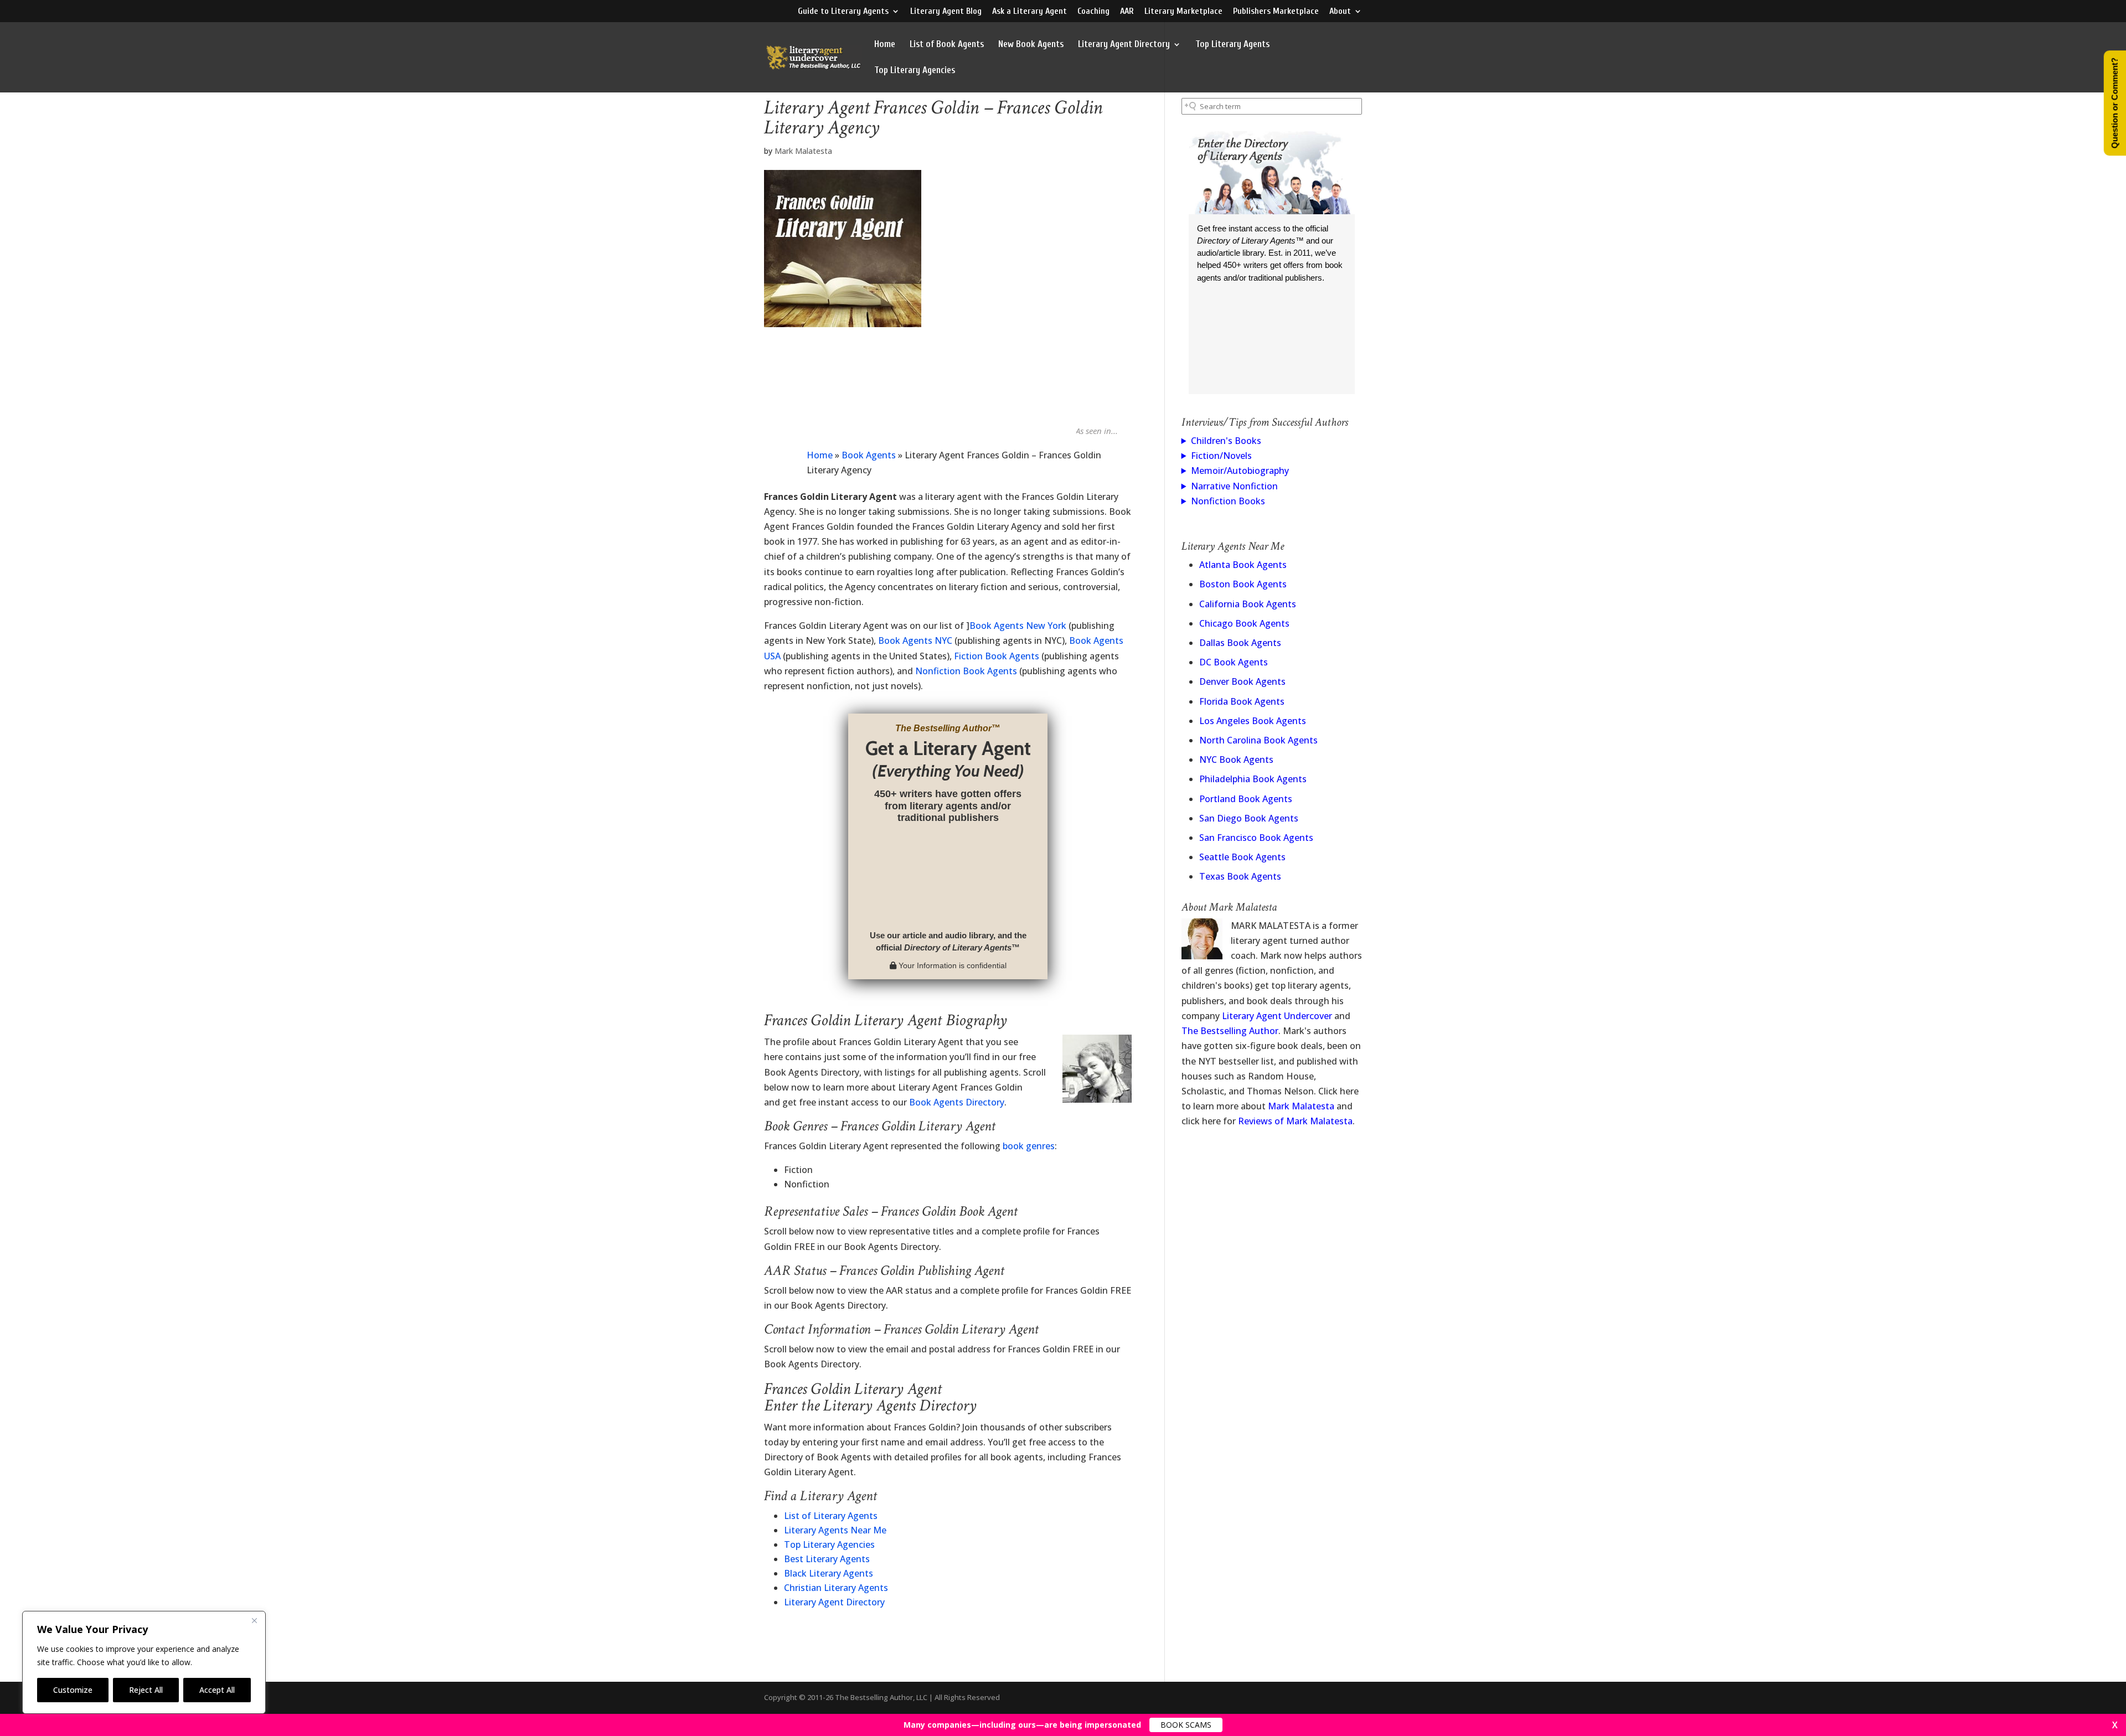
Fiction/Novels (1221, 456)
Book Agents (869, 455)
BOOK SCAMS (1186, 1725)
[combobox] (1272, 106)
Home (885, 45)
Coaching (1093, 11)
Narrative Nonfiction (1234, 486)
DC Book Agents (1234, 662)
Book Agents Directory (957, 1102)
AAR (1127, 11)
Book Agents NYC (915, 640)
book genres (1029, 1146)
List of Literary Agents (831, 1516)
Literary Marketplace (1183, 11)
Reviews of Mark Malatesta (1295, 1121)
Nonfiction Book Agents (966, 671)
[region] (144, 1662)
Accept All (217, 1690)
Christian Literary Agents (836, 1588)
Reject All (146, 1690)
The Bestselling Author (1230, 1031)
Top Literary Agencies (915, 71)
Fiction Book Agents (997, 656)
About (1340, 11)
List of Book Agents (947, 45)
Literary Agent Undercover (1277, 1016)
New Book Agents (1031, 45)
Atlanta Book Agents (1243, 565)
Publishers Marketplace (1276, 11)
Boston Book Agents (1243, 584)
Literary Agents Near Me (835, 1530)
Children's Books (1226, 441)
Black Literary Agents (829, 1573)
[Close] (254, 1620)
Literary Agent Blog (946, 11)
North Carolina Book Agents (1258, 740)
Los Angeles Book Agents (1253, 721)
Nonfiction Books (1228, 501)
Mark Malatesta (803, 151)
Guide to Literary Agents (843, 11)
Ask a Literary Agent (1030, 11)
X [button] (2115, 1725)
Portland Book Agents (1246, 799)
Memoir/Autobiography (1240, 471)
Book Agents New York (1018, 626)
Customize (73, 1690)
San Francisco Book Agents (1256, 838)
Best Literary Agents (827, 1559)
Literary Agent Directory (1124, 45)
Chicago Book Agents (1244, 623)
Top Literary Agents (1232, 45)
